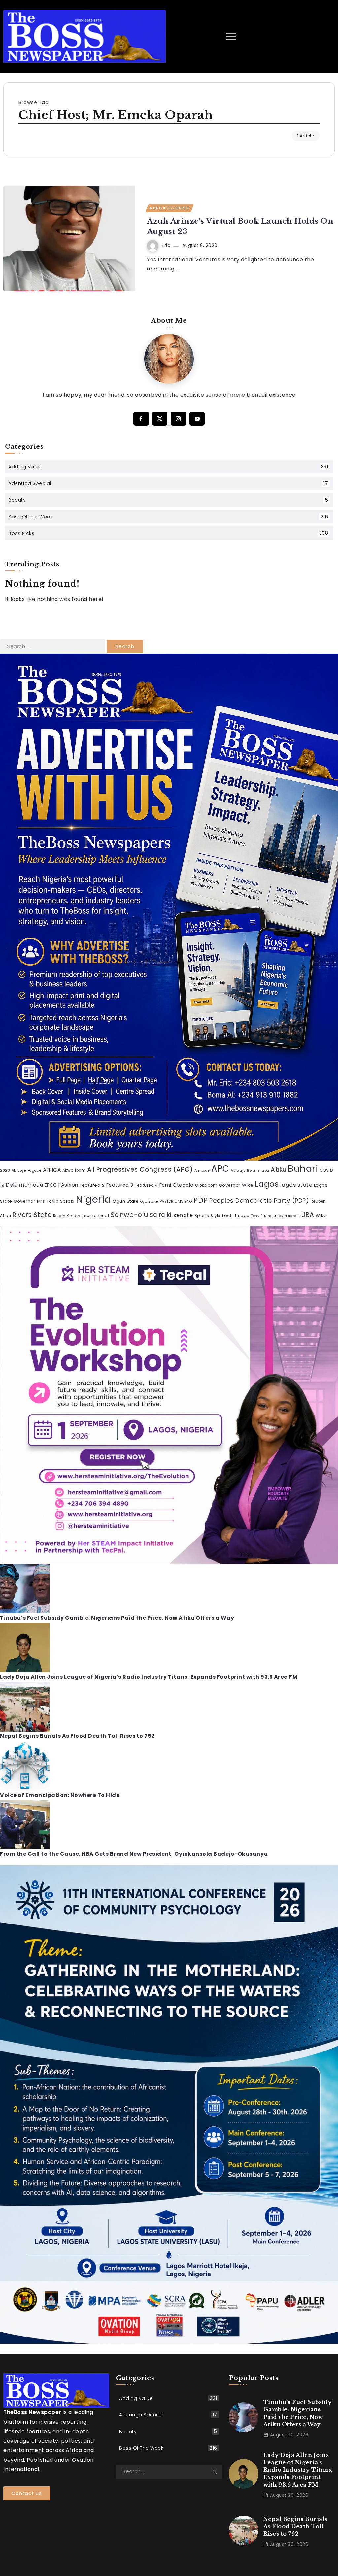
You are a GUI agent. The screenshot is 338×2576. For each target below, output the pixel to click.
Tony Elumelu (263, 1216)
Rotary (59, 1216)
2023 (5, 1171)
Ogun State (126, 1201)
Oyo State (149, 1202)
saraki (161, 1214)
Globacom (206, 1185)
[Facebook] (141, 419)
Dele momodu (25, 1185)
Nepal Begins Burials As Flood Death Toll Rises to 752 (77, 1736)
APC (220, 1169)
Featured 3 (120, 1185)
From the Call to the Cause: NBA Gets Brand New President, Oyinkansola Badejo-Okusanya (134, 1854)
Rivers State (32, 1215)
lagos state (296, 1185)
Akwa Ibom (74, 1170)
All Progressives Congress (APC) (140, 1170)
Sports (202, 1215)
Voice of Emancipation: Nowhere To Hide (60, 1795)
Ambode (202, 1171)
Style (215, 1216)
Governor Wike (236, 1185)
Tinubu (242, 1215)
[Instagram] (178, 419)
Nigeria (94, 1199)
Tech (227, 1215)
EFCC (51, 1185)
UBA (308, 1215)
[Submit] (217, 2472)
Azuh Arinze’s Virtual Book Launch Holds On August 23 (240, 226)
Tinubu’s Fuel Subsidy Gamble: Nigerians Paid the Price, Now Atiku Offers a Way (117, 1618)
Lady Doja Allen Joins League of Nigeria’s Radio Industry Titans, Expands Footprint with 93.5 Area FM (149, 1677)
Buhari (303, 1169)
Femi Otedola (177, 1185)
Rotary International (88, 1216)
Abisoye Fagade (27, 1171)
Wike (321, 1215)
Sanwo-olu (129, 1215)
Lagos (267, 1184)
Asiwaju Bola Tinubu (250, 1171)
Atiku (279, 1170)
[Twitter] (160, 419)
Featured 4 (146, 1185)
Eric (166, 246)
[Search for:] (53, 646)
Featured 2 (92, 1185)
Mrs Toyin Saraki (56, 1201)
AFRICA (52, 1170)
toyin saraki (289, 1216)
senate (183, 1215)
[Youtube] (197, 419)
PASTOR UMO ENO (176, 1202)
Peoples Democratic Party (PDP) (259, 1201)
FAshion (68, 1185)
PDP (201, 1200)
